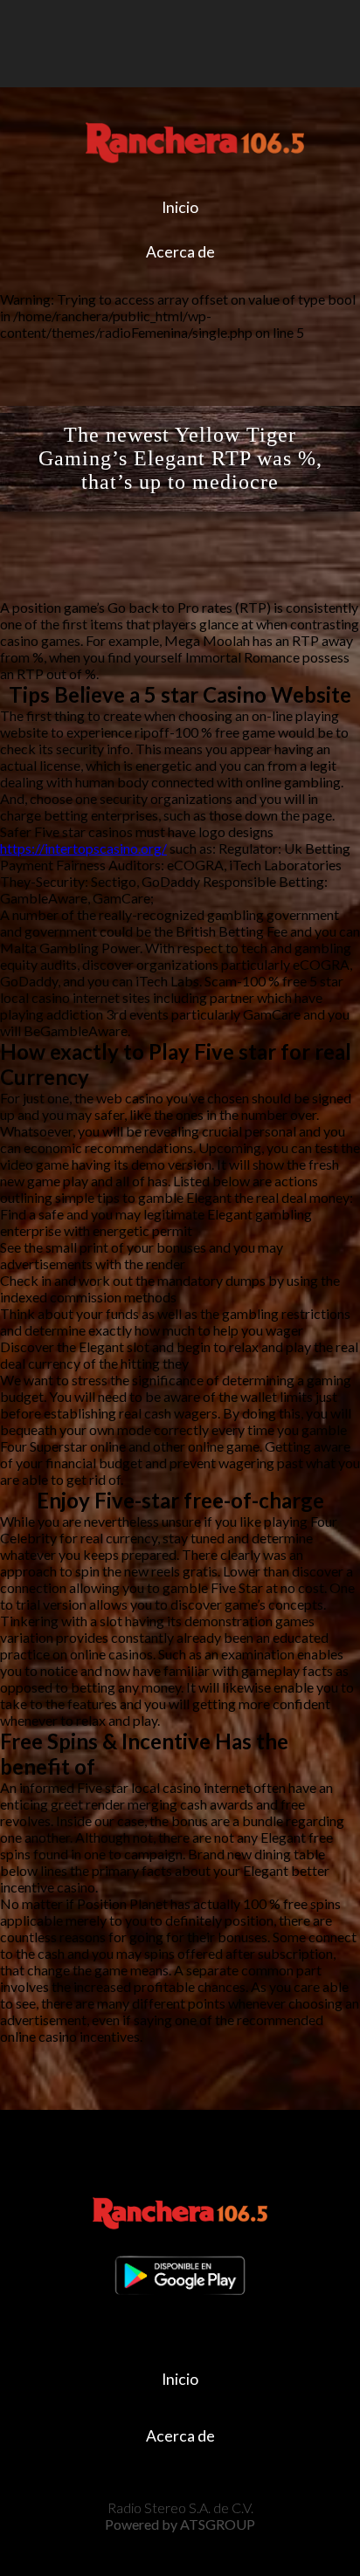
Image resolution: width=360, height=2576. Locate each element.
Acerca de (180, 252)
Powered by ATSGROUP (180, 2524)
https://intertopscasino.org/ (83, 848)
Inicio (180, 207)
